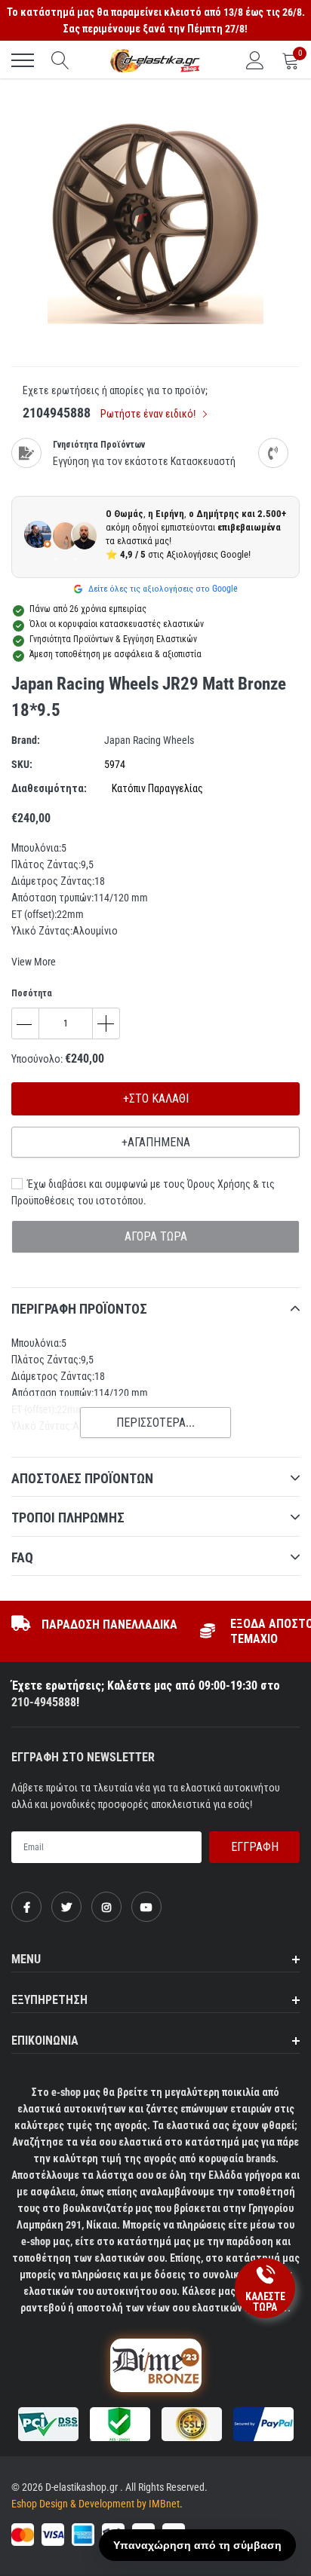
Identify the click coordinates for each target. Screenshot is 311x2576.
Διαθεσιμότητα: (49, 788)
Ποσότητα (32, 993)
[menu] (23, 60)
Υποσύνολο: (37, 1059)
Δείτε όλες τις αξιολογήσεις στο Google (162, 589)
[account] (255, 60)
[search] (60, 60)
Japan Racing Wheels (149, 740)
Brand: (26, 740)
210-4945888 (44, 1702)
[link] (26, 1907)
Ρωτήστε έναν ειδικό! (149, 414)
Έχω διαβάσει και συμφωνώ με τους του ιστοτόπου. (143, 1192)
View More (34, 962)
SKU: (22, 764)
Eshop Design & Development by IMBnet (95, 2504)
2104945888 (57, 413)
